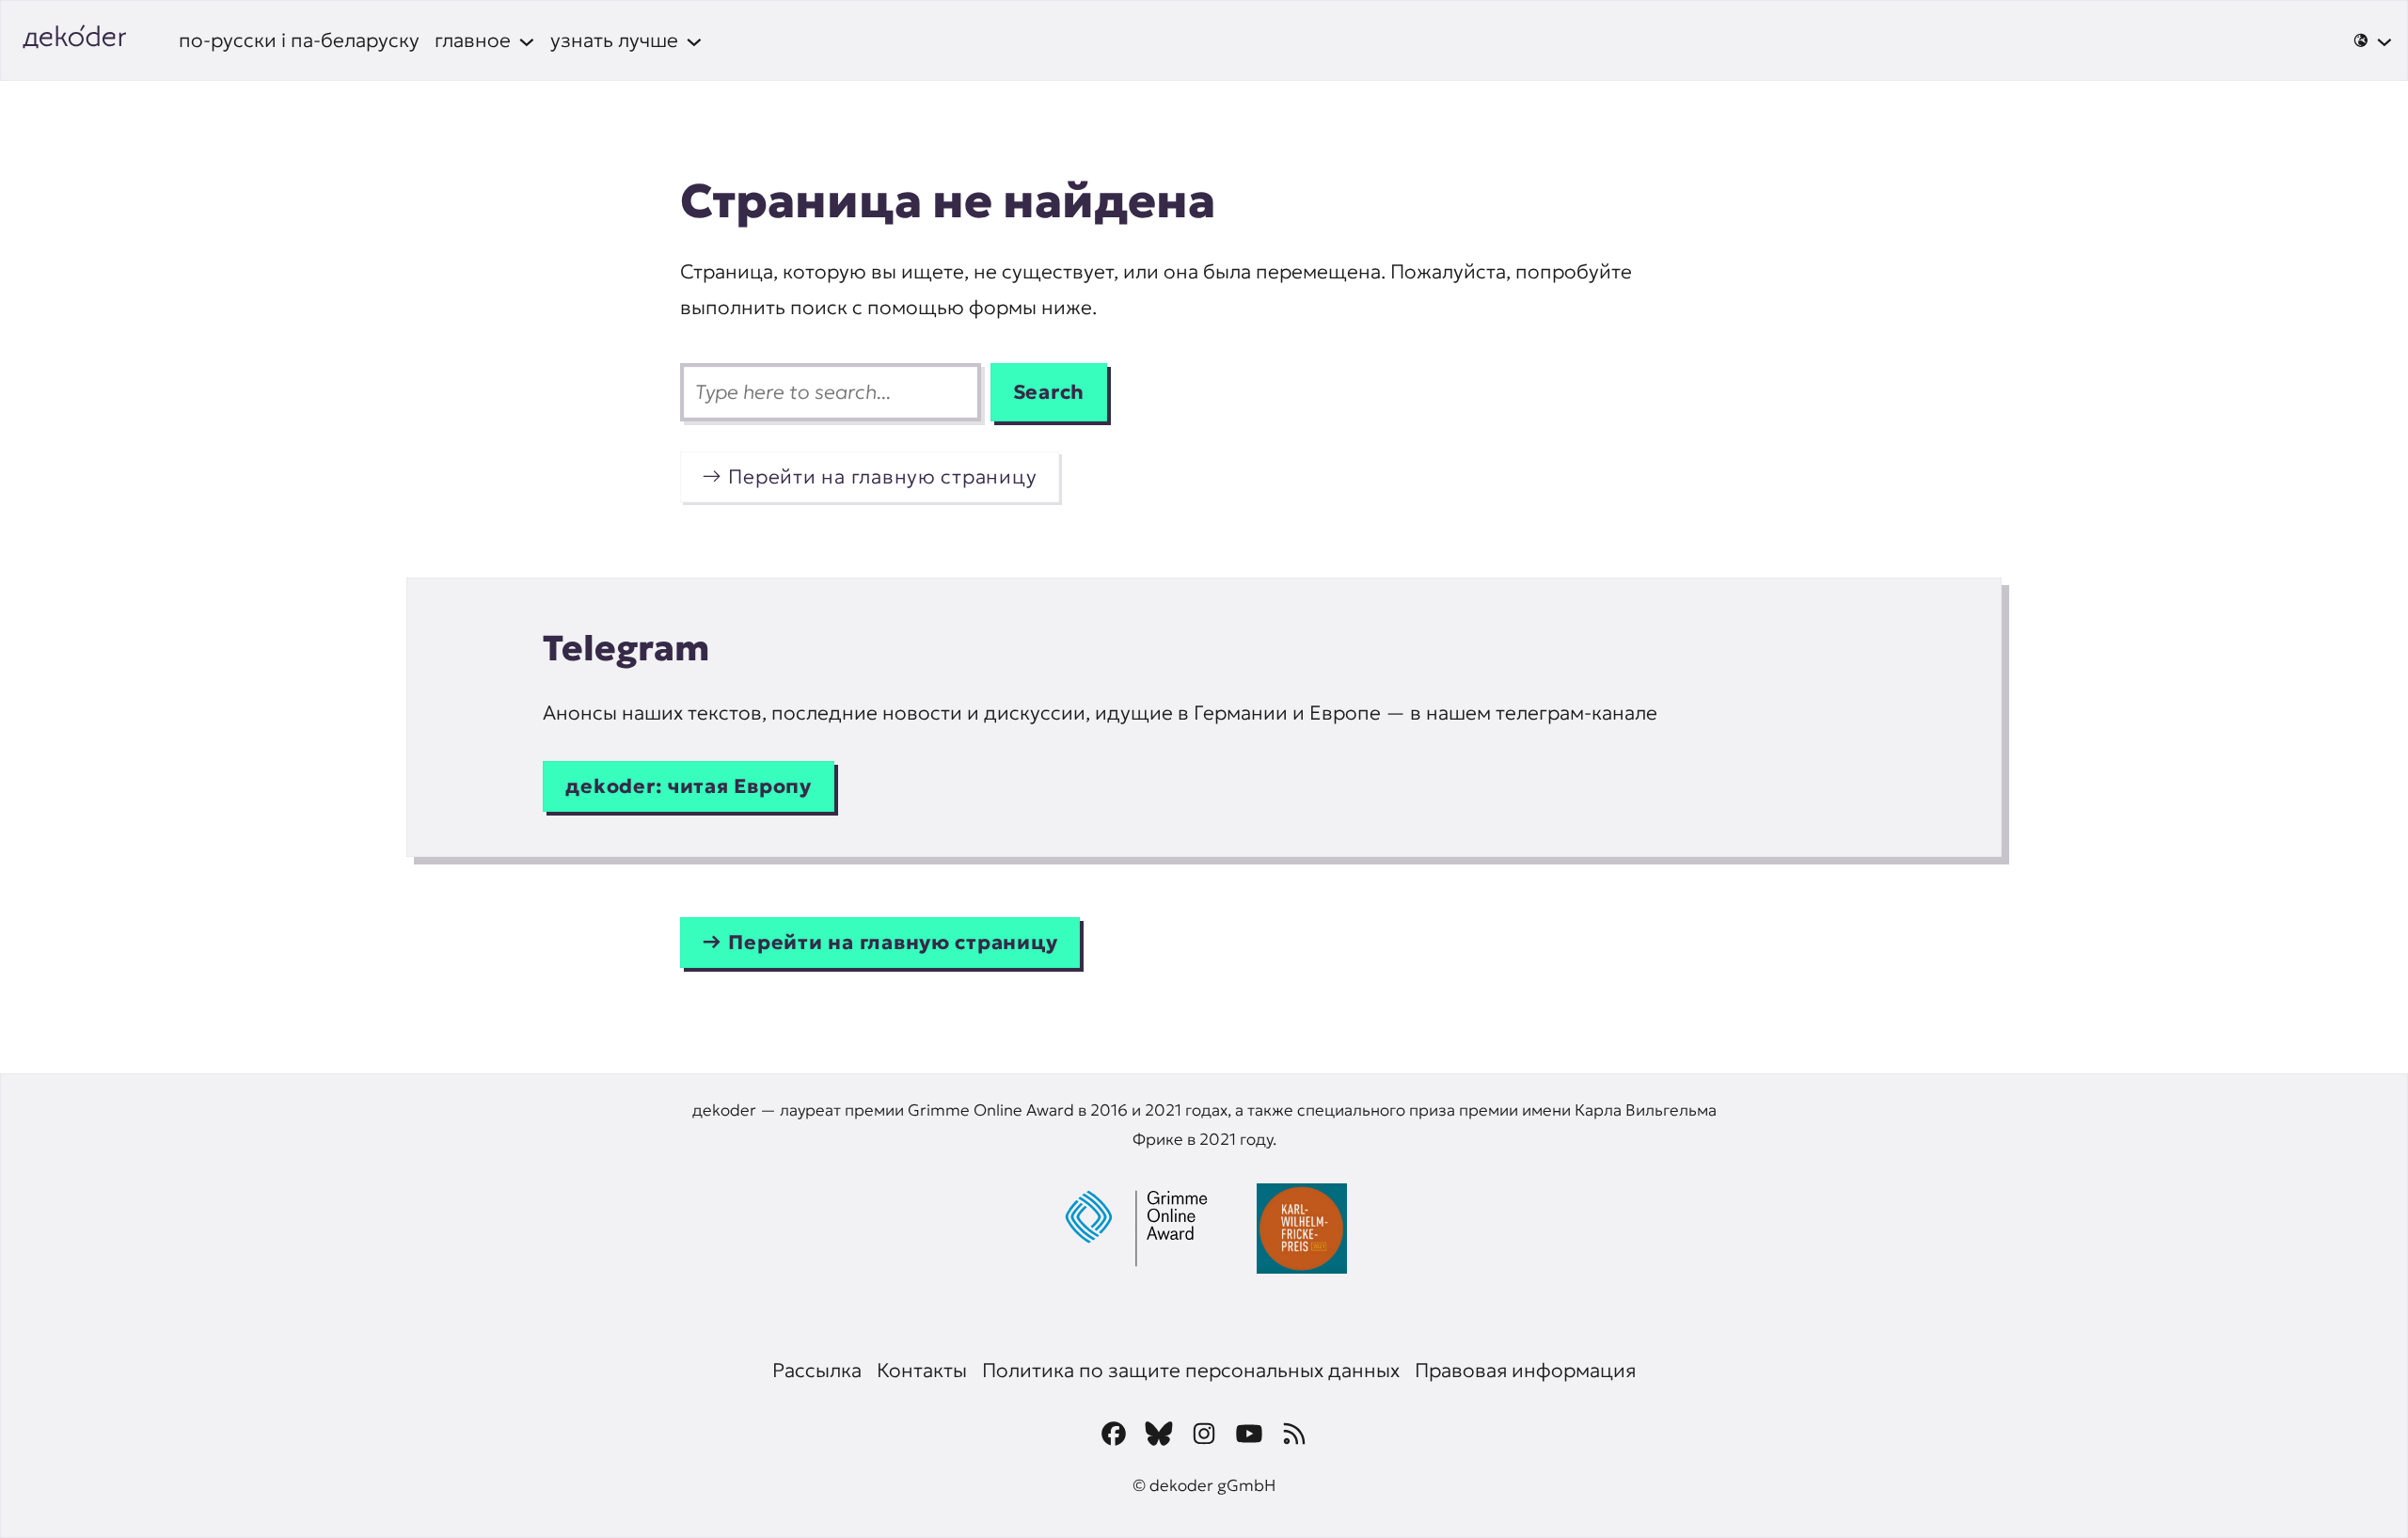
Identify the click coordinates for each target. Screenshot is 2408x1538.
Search (1049, 392)
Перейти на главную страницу (882, 476)
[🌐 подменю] (2373, 40)
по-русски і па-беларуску (299, 40)
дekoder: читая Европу (689, 786)
